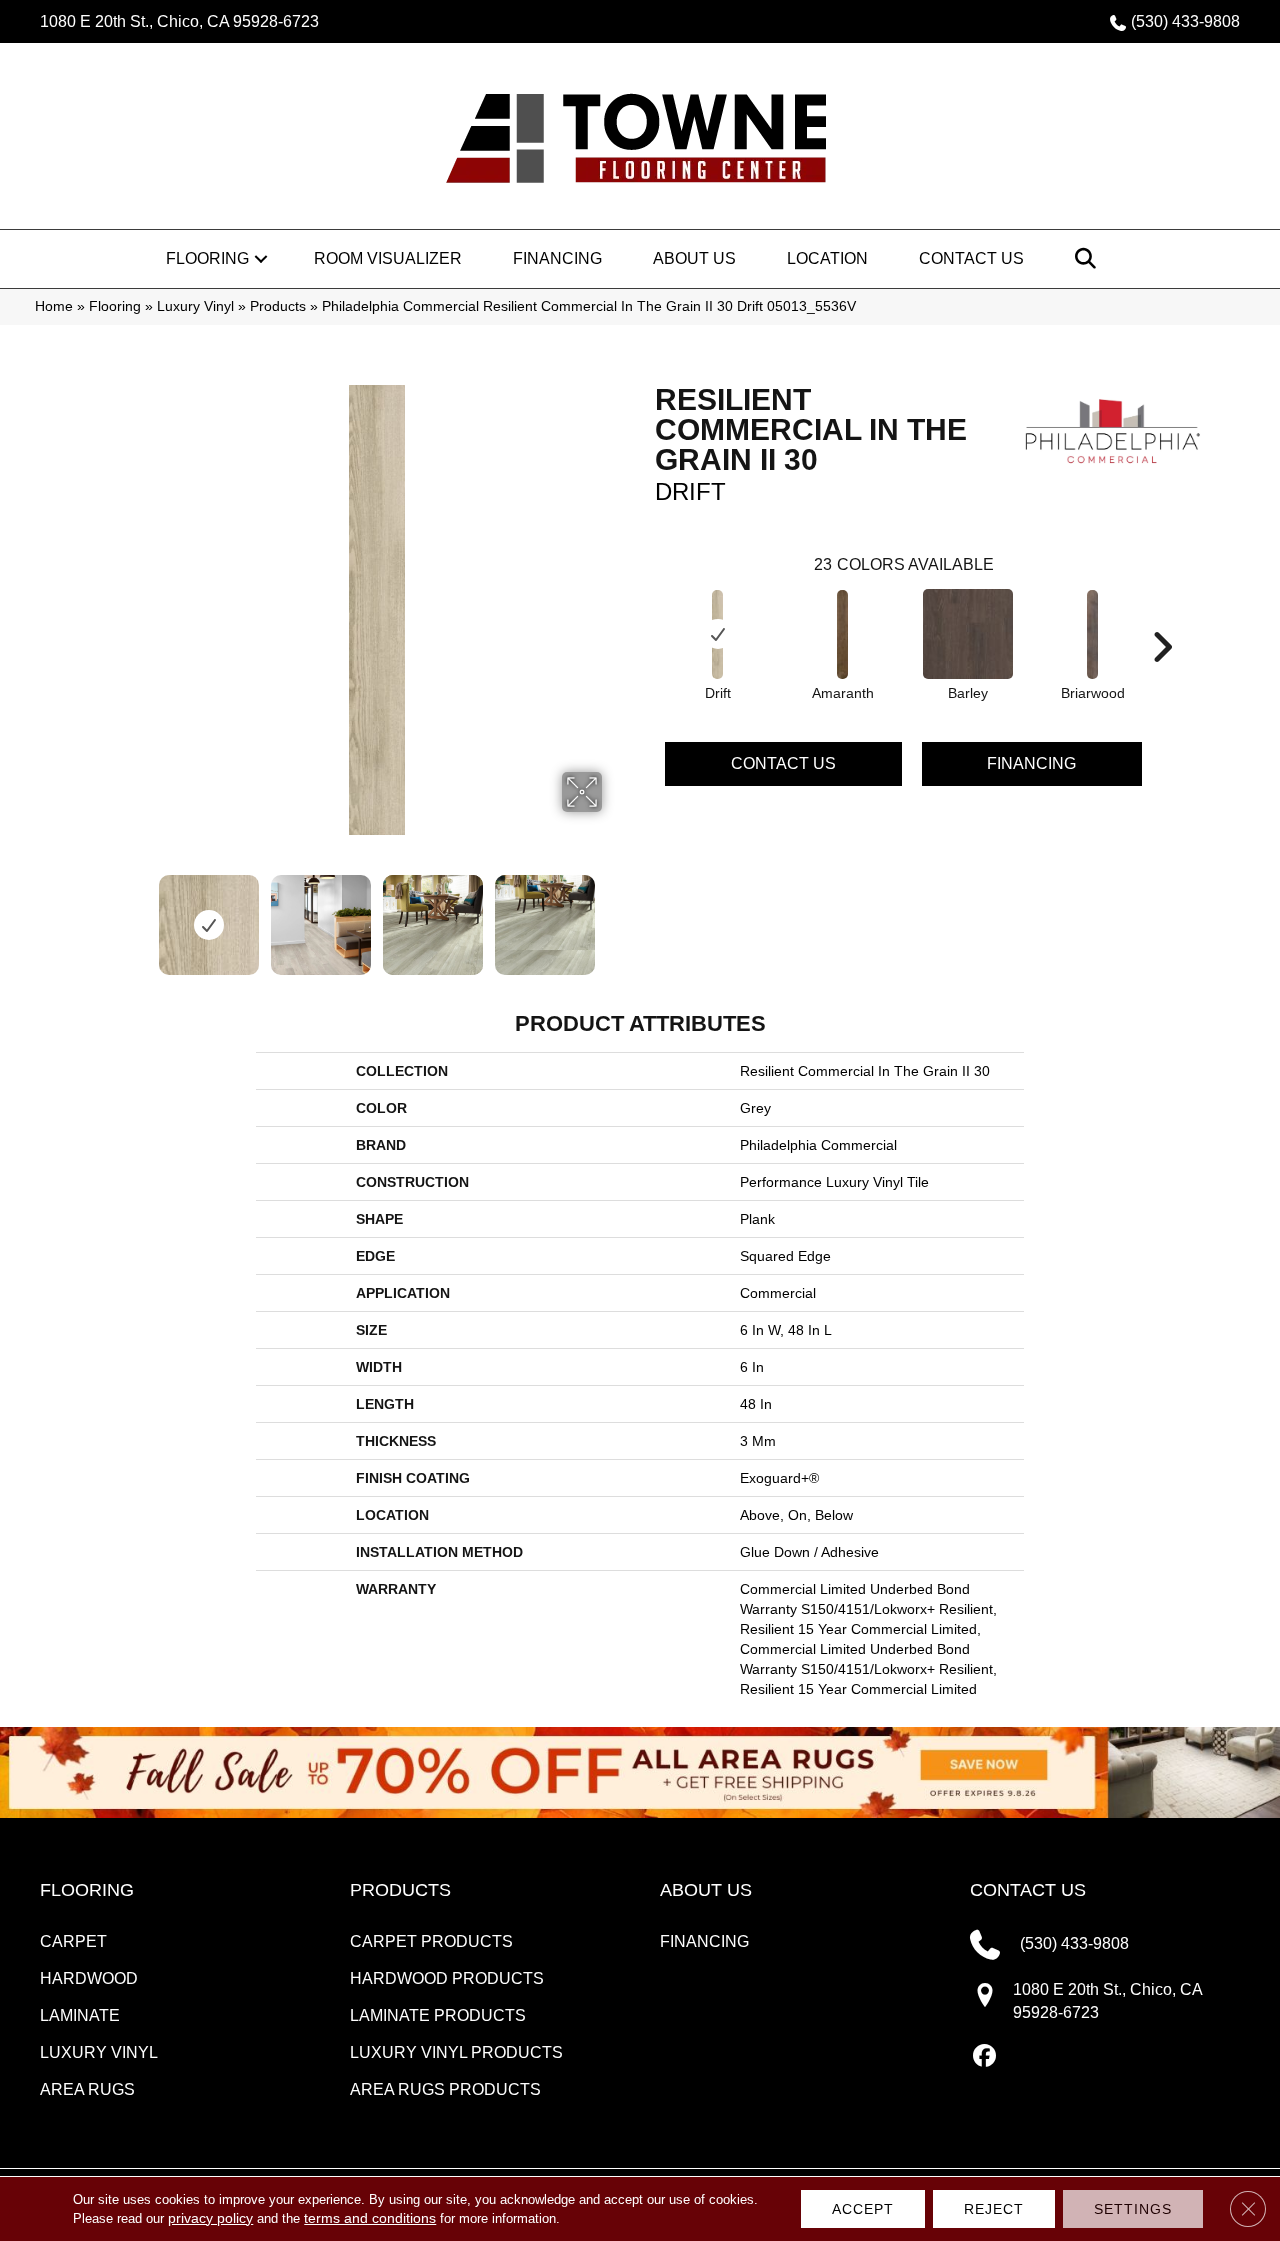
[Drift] (718, 635)
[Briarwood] (1093, 635)
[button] (261, 259)
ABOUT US (706, 1890)
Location (827, 258)
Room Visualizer (388, 258)
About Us (694, 258)
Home (54, 306)
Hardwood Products (447, 1978)
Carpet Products (431, 1941)
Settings (1133, 2209)
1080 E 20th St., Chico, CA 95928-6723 (179, 21)
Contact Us (971, 258)
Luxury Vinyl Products (456, 2052)
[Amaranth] (843, 635)
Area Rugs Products (445, 2089)
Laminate (80, 2015)
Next (615, 915)
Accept (863, 2209)
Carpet (73, 1941)
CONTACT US (1028, 1890)
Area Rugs (87, 2089)
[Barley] (968, 634)
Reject (994, 2209)
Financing (557, 258)
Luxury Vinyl (195, 306)
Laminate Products (438, 2015)
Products (278, 306)
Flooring (207, 258)
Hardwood (89, 1978)
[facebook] (984, 2057)
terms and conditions (370, 2218)
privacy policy (210, 2218)
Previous (138, 915)
